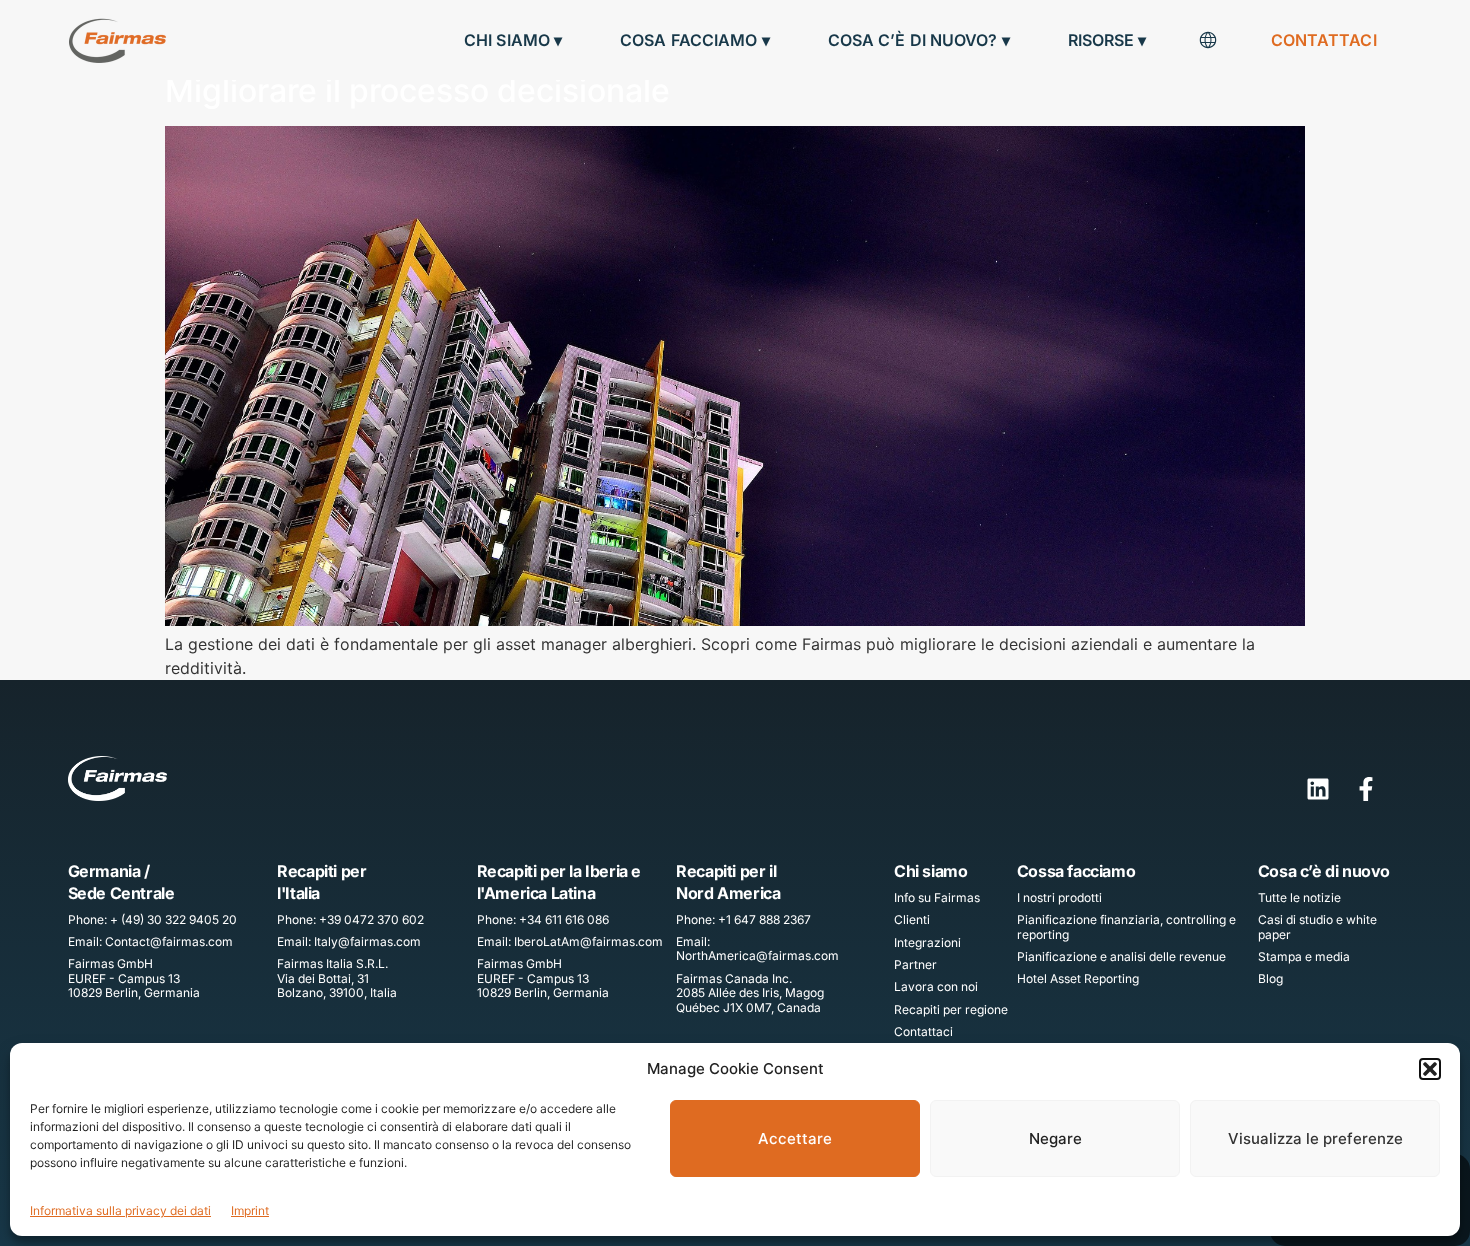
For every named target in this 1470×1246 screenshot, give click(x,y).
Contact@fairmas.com (169, 941)
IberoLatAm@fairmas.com (588, 941)
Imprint (250, 1210)
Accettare (795, 1138)
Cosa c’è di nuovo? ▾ (919, 40)
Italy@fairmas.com (367, 941)
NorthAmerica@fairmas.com (757, 955)
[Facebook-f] (1366, 789)
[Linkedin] (1318, 789)
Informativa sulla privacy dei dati (120, 1210)
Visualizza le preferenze (1315, 1138)
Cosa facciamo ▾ (695, 40)
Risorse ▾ (1107, 40)
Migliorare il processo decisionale (417, 90)
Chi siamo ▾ (513, 40)
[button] (1430, 1069)
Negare (1055, 1138)
